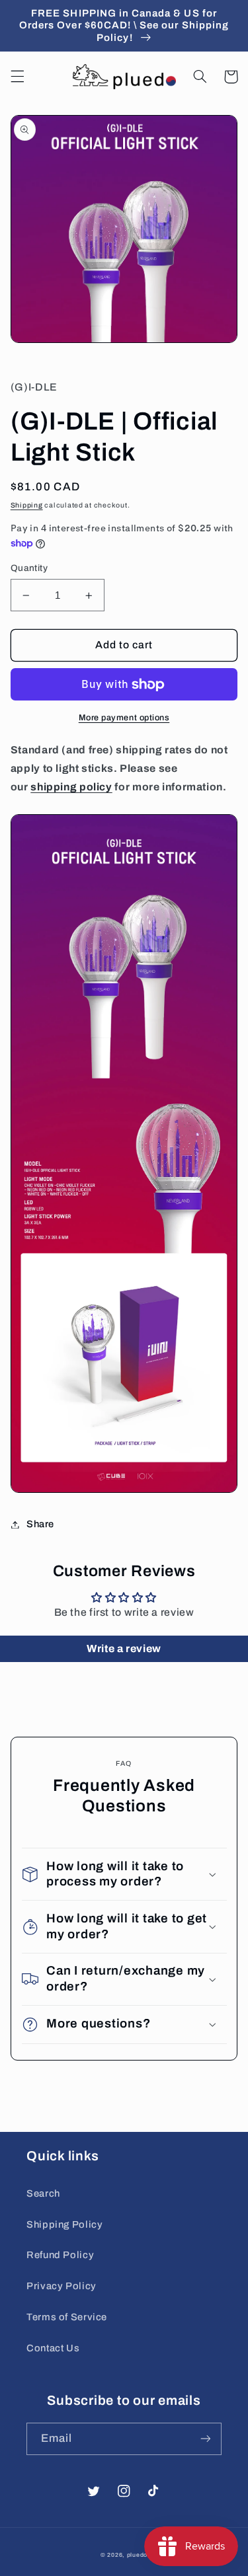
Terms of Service (67, 2317)
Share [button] (40, 1524)
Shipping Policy (64, 2224)
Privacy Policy (62, 2286)
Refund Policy (60, 2255)
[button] (17, 77)
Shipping (27, 505)
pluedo (137, 2555)
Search (43, 2193)
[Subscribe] (206, 2439)
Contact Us (53, 2348)
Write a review (124, 1648)
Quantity (29, 568)
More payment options (124, 718)
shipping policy (71, 787)
